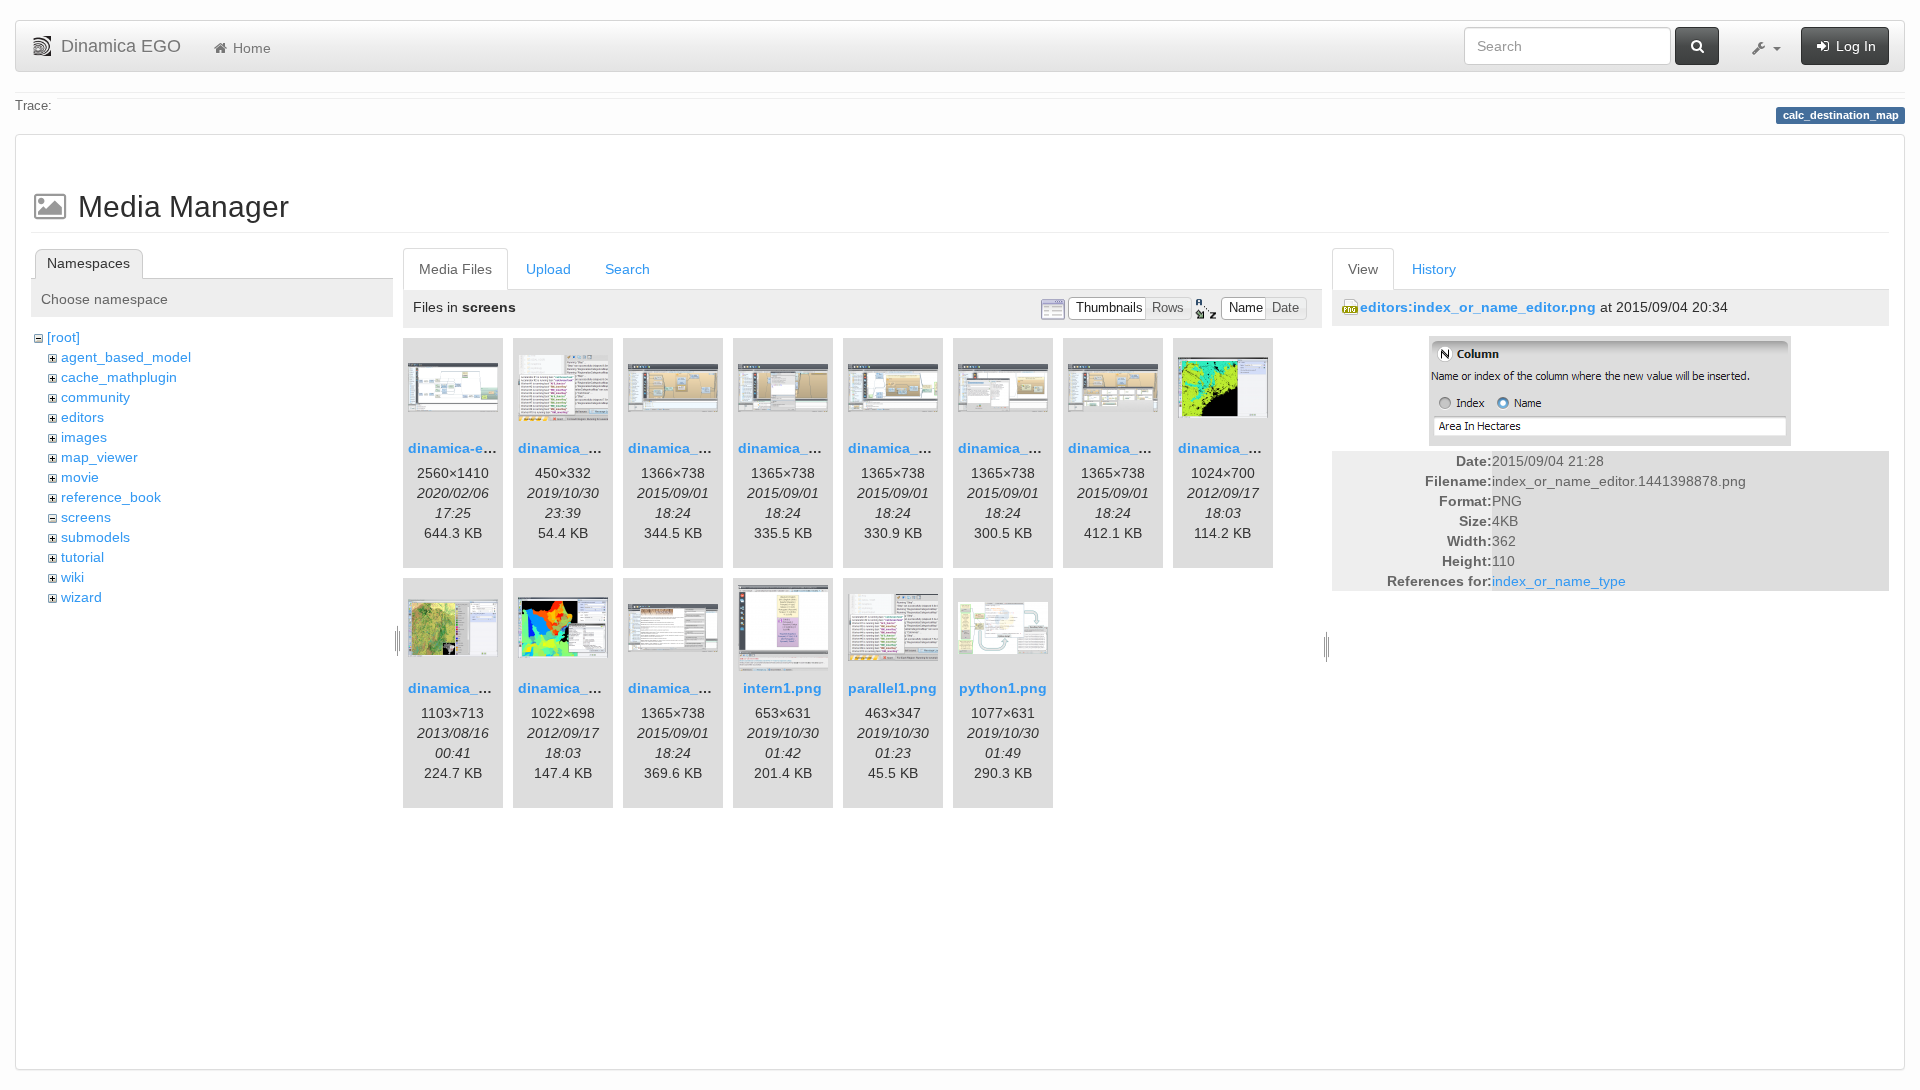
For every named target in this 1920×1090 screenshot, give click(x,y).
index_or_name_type (1559, 581)
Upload (548, 269)
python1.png (1003, 688)
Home (250, 48)
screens (86, 517)
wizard (81, 597)
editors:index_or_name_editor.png (1478, 307)
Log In (1854, 46)
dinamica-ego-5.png (476, 448)
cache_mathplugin (119, 377)
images (84, 437)
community (95, 397)
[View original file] (1610, 390)
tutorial (82, 557)
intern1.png (782, 688)
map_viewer (99, 457)
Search (627, 269)
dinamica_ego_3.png (699, 448)
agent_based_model (126, 357)
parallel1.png (892, 688)
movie (80, 477)
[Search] (1697, 46)
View (1363, 269)
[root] (63, 337)
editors (82, 417)
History (1434, 269)
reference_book (111, 497)
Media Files (455, 269)
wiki (72, 577)
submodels (95, 537)
